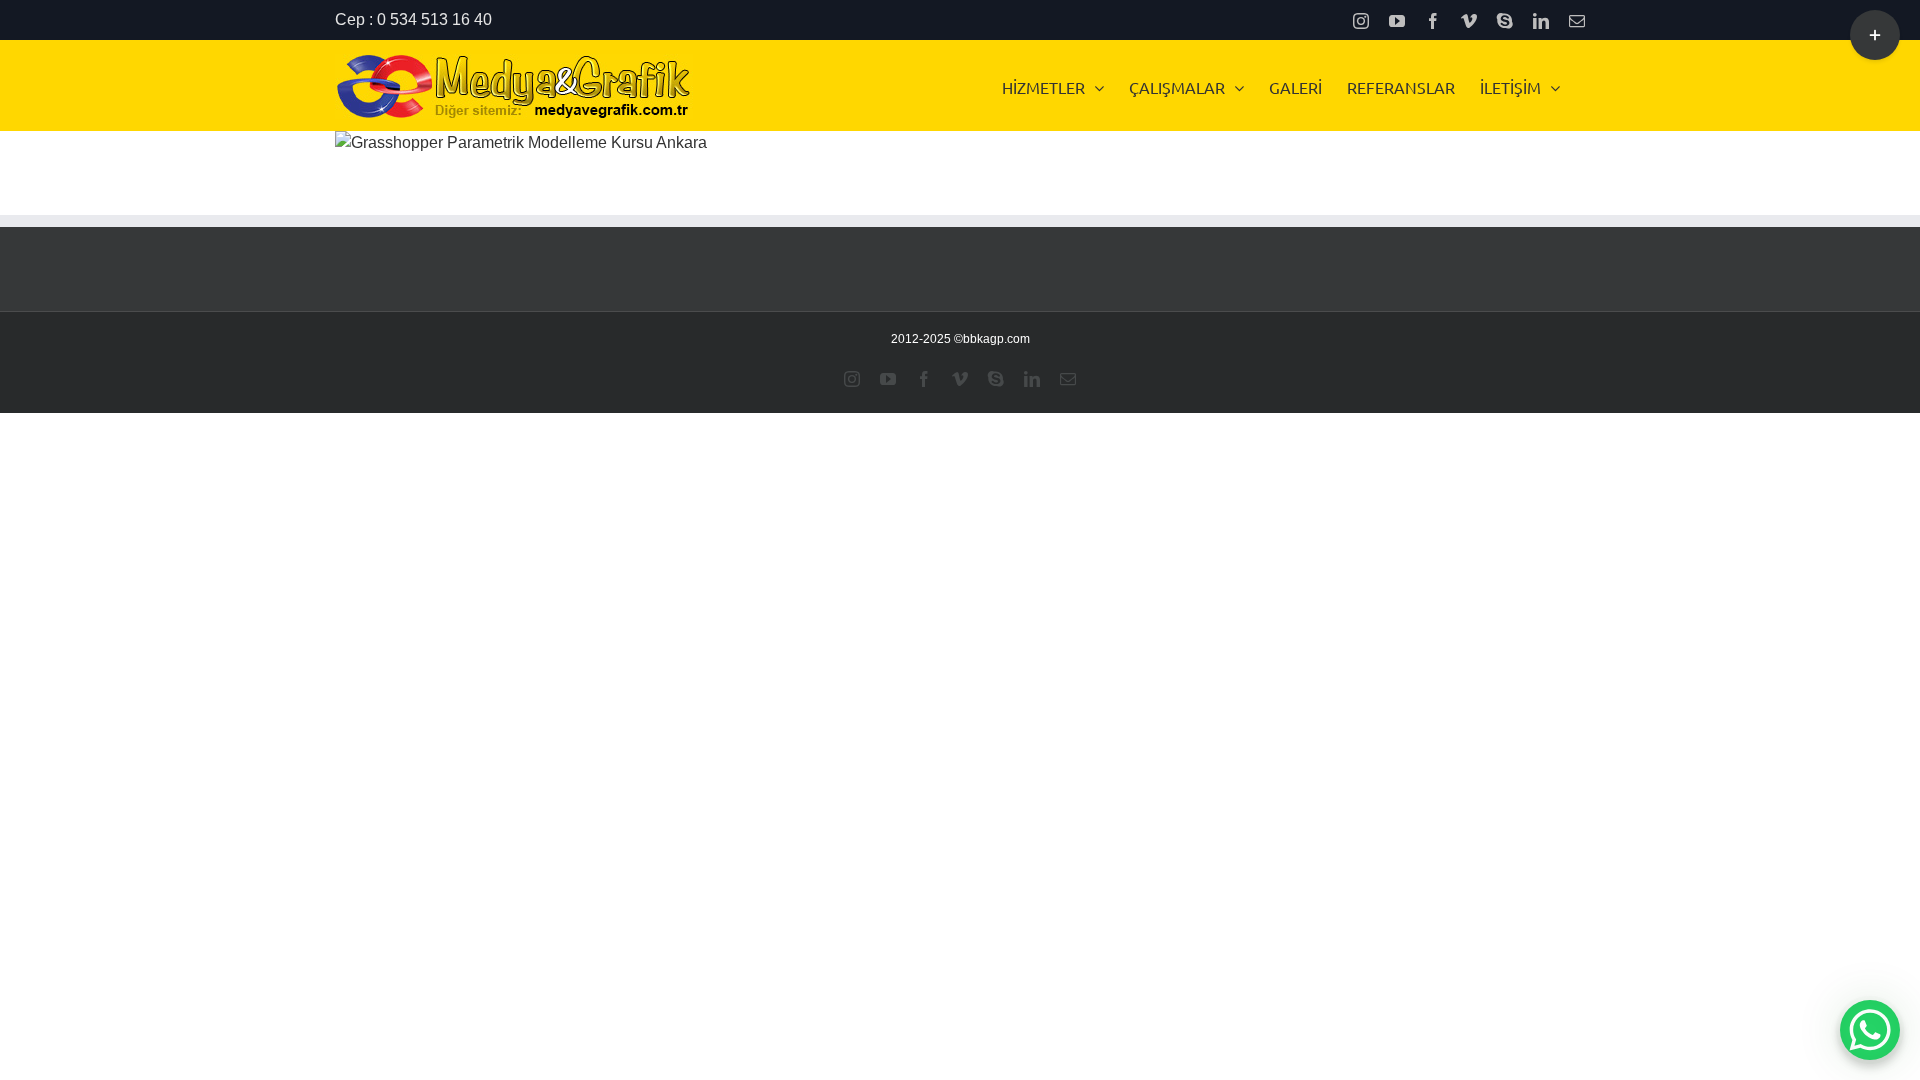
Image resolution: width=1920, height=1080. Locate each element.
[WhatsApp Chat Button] (1870, 1030)
